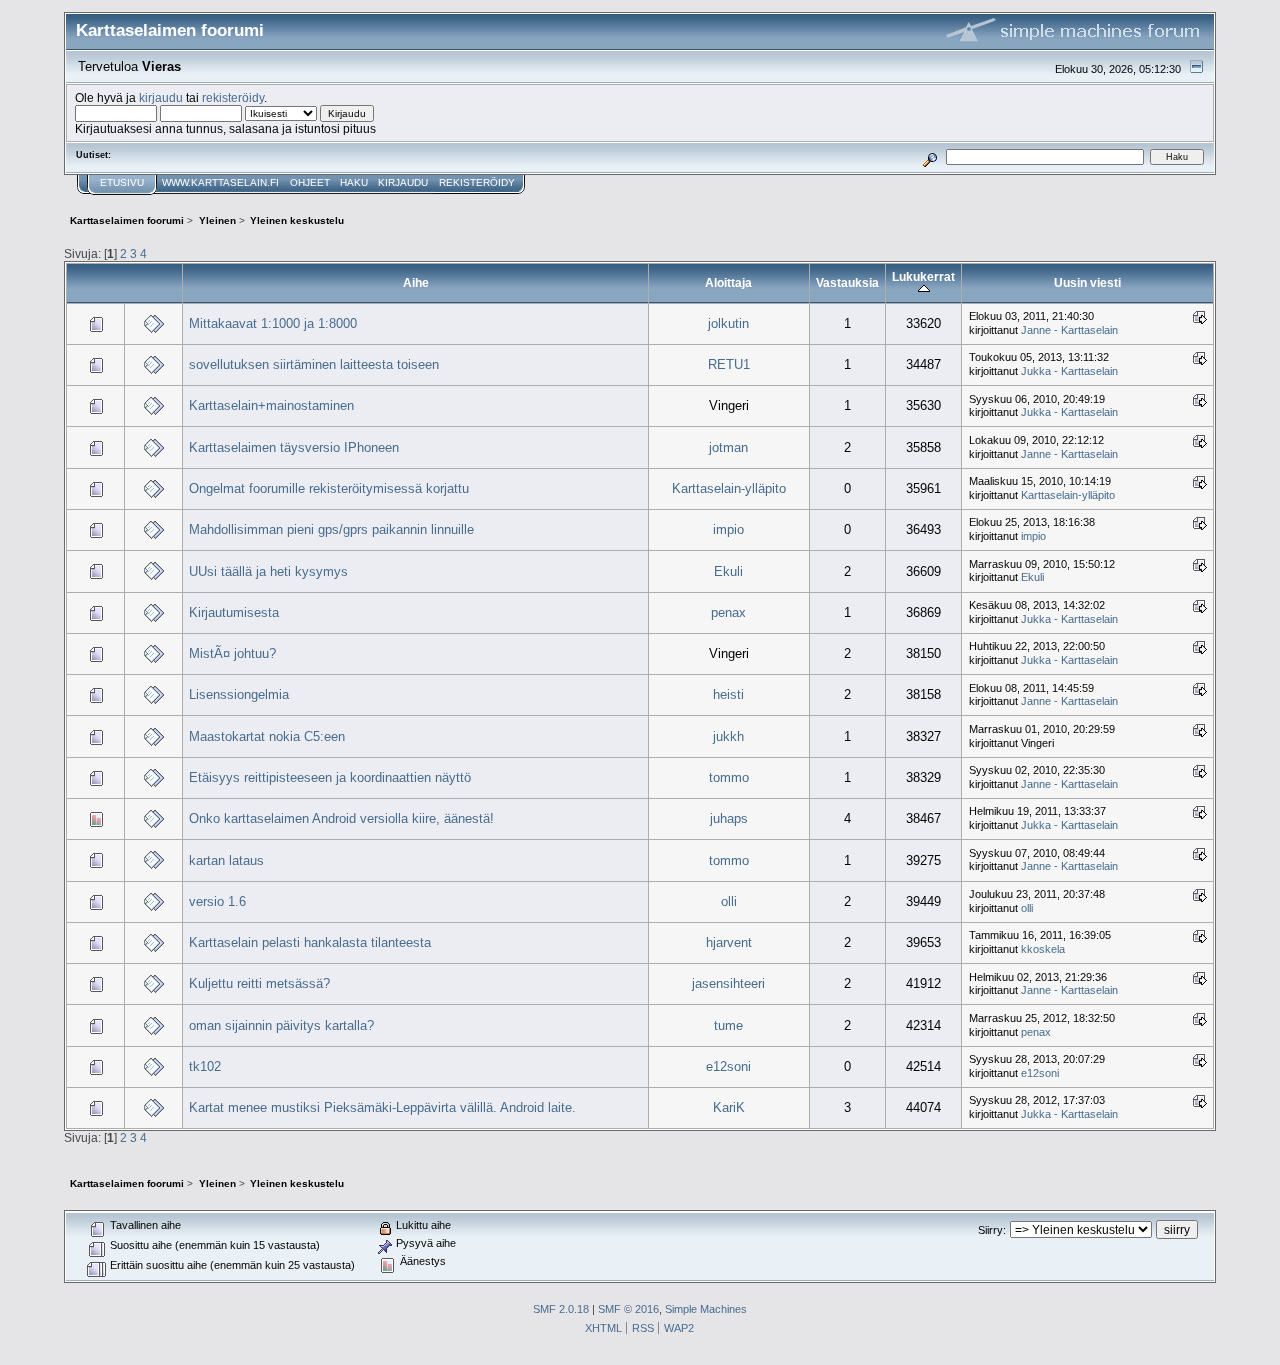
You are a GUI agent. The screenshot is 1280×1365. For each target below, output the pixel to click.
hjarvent (729, 942)
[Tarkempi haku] (930, 156)
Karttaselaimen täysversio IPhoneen (294, 447)
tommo (729, 777)
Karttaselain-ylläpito (729, 488)
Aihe (416, 282)
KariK (729, 1107)
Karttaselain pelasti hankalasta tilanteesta (310, 942)
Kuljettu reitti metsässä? (259, 983)
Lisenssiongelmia (239, 694)
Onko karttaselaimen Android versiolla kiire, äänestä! (341, 818)
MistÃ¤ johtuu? (232, 653)
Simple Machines (706, 1309)
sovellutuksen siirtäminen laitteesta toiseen (314, 364)
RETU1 (729, 364)
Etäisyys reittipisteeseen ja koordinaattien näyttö (330, 777)
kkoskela (1043, 949)
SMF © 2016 (628, 1309)
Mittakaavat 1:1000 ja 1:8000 (273, 323)
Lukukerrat (923, 276)
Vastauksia (847, 282)
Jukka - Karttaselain (1069, 371)
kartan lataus (226, 860)
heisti (728, 694)
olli (729, 901)
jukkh (728, 736)
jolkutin (728, 323)
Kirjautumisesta (234, 612)
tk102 (205, 1066)
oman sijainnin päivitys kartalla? (281, 1025)
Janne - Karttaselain (1069, 330)
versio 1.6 (217, 901)
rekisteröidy (233, 97)
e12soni (728, 1066)
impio (728, 529)
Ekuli (728, 571)
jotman (728, 447)
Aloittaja (728, 282)
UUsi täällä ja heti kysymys (268, 571)
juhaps (729, 818)
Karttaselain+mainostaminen (271, 405)
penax (728, 612)
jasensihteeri (728, 983)
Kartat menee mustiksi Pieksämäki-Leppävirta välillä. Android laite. (382, 1107)
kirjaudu (161, 97)
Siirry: (992, 1230)
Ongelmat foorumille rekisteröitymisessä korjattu (329, 488)
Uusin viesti (1087, 282)
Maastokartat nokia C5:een (267, 736)
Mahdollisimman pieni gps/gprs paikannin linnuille (331, 529)
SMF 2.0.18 (561, 1309)
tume (728, 1025)
